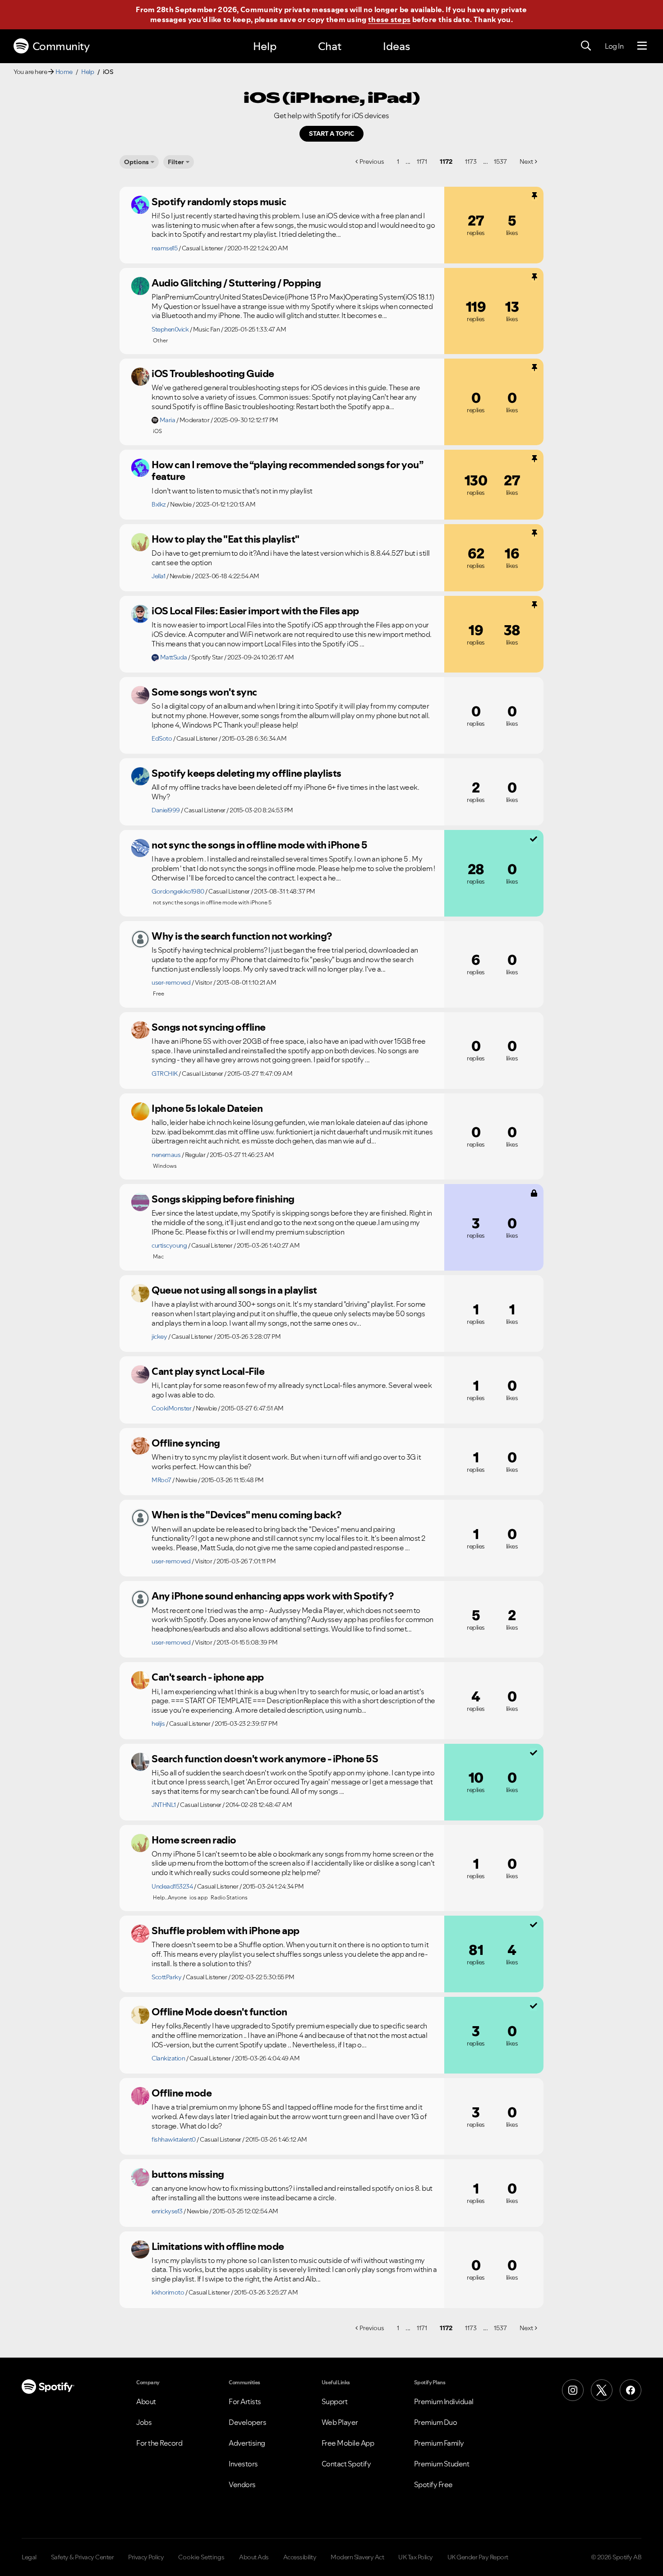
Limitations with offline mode (218, 2246)
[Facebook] (631, 2390)
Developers (247, 2422)
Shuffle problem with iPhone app (226, 1931)
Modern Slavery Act (357, 2557)
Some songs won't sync (204, 692)
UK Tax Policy (416, 2557)
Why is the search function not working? (242, 936)
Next (526, 161)
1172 (446, 161)
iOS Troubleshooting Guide (213, 373)
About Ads (254, 2557)
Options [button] (136, 162)
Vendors (242, 2484)
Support (335, 2401)
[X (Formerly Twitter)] (602, 2390)
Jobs (144, 2422)
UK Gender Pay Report (478, 2557)
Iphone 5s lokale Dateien (207, 1108)
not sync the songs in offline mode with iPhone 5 (259, 845)
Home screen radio (194, 1840)
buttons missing (188, 2174)
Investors (243, 2464)
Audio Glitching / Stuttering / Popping (236, 283)
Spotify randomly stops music (219, 202)
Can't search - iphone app (208, 1677)
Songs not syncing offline (209, 1027)
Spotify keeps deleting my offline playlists (246, 773)
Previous (372, 161)
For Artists (245, 2401)
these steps (389, 19)
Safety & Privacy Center (83, 2557)
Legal (29, 2557)
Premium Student (442, 2464)
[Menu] (642, 46)
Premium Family (439, 2443)
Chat (330, 46)
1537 (500, 161)
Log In (614, 46)
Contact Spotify (346, 2464)
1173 (471, 161)
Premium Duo (436, 2422)
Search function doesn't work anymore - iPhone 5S (265, 1759)
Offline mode (182, 2093)
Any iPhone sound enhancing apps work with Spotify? (272, 1596)
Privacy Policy (146, 2557)
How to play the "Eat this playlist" (226, 539)
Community (61, 46)
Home (64, 72)
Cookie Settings (201, 2557)
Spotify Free (433, 2484)
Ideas (396, 46)
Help (265, 46)
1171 (422, 161)
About (146, 2401)
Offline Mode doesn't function (219, 2012)
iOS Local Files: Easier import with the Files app (255, 611)
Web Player (340, 2422)
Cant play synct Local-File (208, 1371)
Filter (176, 162)
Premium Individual (444, 2401)
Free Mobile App (348, 2443)
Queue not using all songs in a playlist (234, 1290)
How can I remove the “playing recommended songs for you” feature (287, 471)
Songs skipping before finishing (223, 1199)
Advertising (247, 2443)
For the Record (159, 2443)
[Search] (586, 46)
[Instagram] (573, 2390)
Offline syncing (186, 1443)
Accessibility (300, 2557)
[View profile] (140, 205)
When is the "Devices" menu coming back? (246, 1515)
